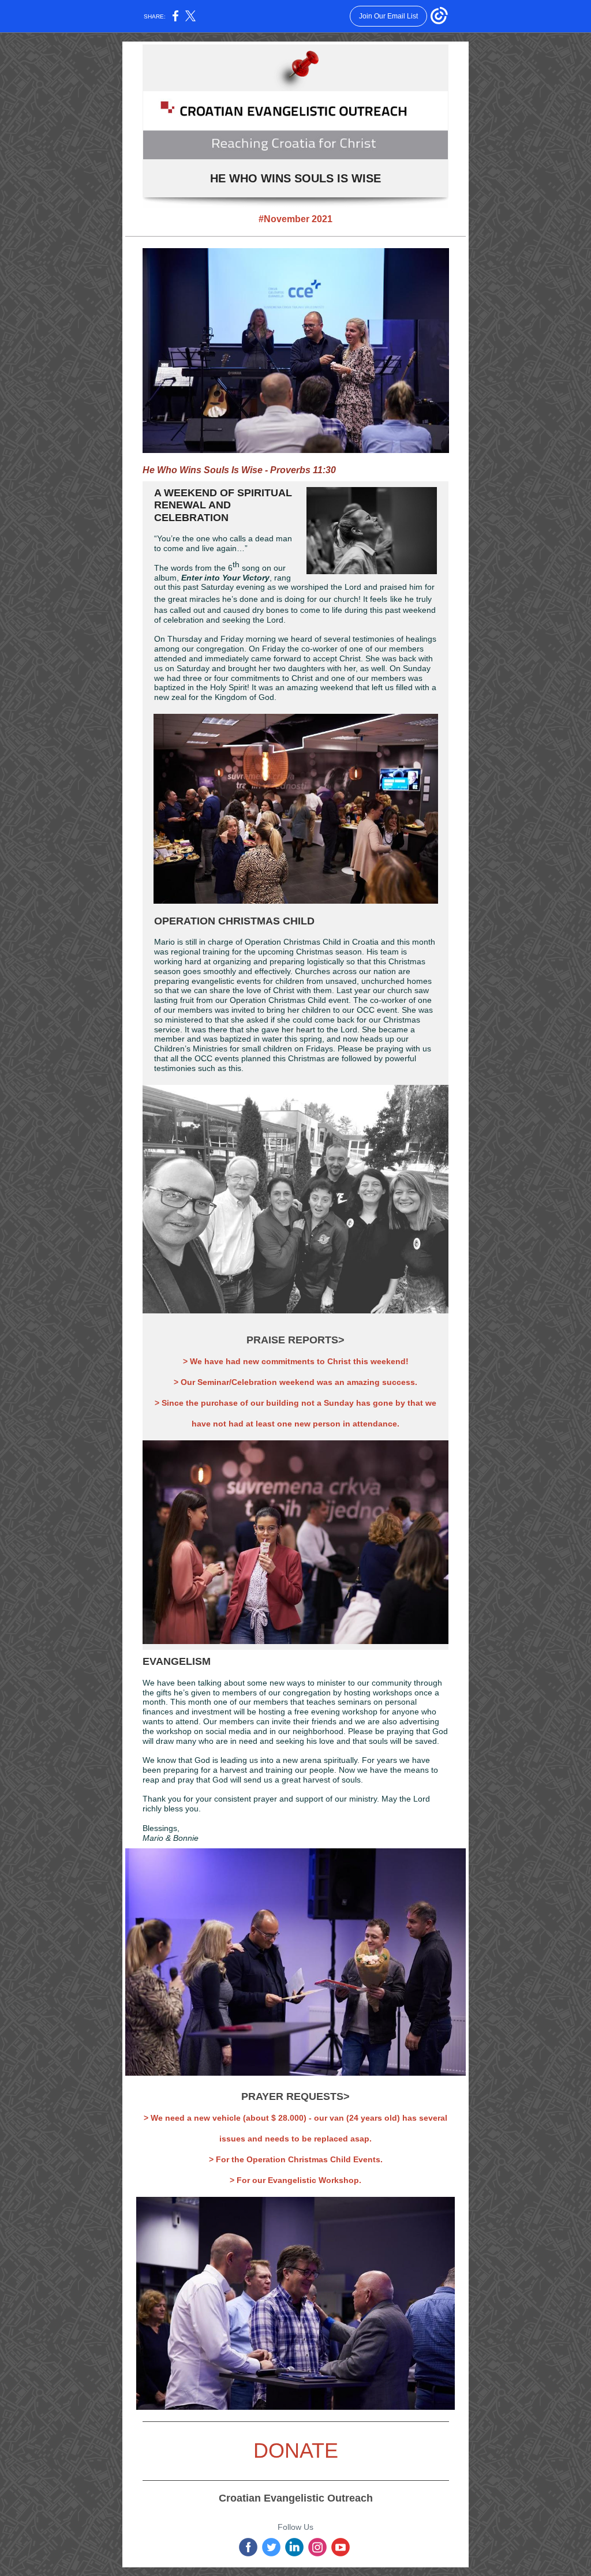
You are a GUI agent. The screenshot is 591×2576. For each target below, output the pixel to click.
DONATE (296, 2450)
